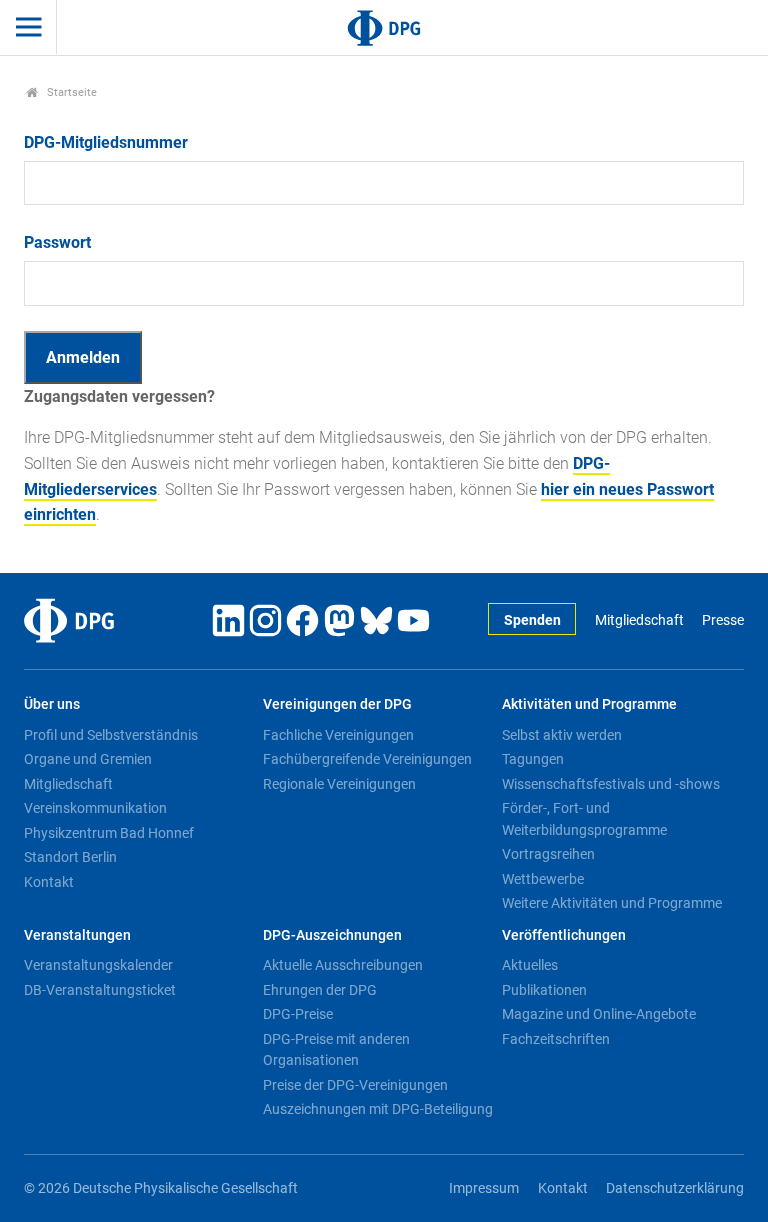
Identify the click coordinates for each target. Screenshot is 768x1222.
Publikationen (544, 990)
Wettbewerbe (543, 879)
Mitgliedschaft (639, 620)
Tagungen (533, 759)
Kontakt (49, 882)
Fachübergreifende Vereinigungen (367, 759)
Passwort (57, 242)
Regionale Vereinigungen (339, 784)
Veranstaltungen (77, 935)
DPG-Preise (298, 1014)
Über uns (52, 704)
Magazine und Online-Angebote (599, 1014)
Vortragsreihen (548, 854)
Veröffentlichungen (564, 935)
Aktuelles (530, 965)
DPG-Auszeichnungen (332, 935)
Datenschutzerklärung (675, 1188)
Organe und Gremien (88, 759)
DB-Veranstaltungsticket (100, 990)
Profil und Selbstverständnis (111, 735)
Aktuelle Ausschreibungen (343, 965)
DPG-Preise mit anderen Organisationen (336, 1050)
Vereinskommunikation (95, 808)
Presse (723, 620)
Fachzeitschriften (556, 1039)
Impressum (484, 1188)
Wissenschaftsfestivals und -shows (611, 784)
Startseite (70, 92)
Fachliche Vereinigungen (338, 735)
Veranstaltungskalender (98, 965)
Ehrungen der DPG (320, 990)
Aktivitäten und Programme (589, 704)
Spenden (532, 620)
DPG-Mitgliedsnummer (106, 142)
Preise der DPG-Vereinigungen (355, 1085)
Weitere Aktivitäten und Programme (612, 903)
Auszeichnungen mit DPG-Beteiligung (378, 1109)
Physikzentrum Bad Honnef (109, 833)
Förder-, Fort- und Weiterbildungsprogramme (584, 819)
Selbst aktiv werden (562, 735)
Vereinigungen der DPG (337, 704)
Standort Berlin (70, 857)
